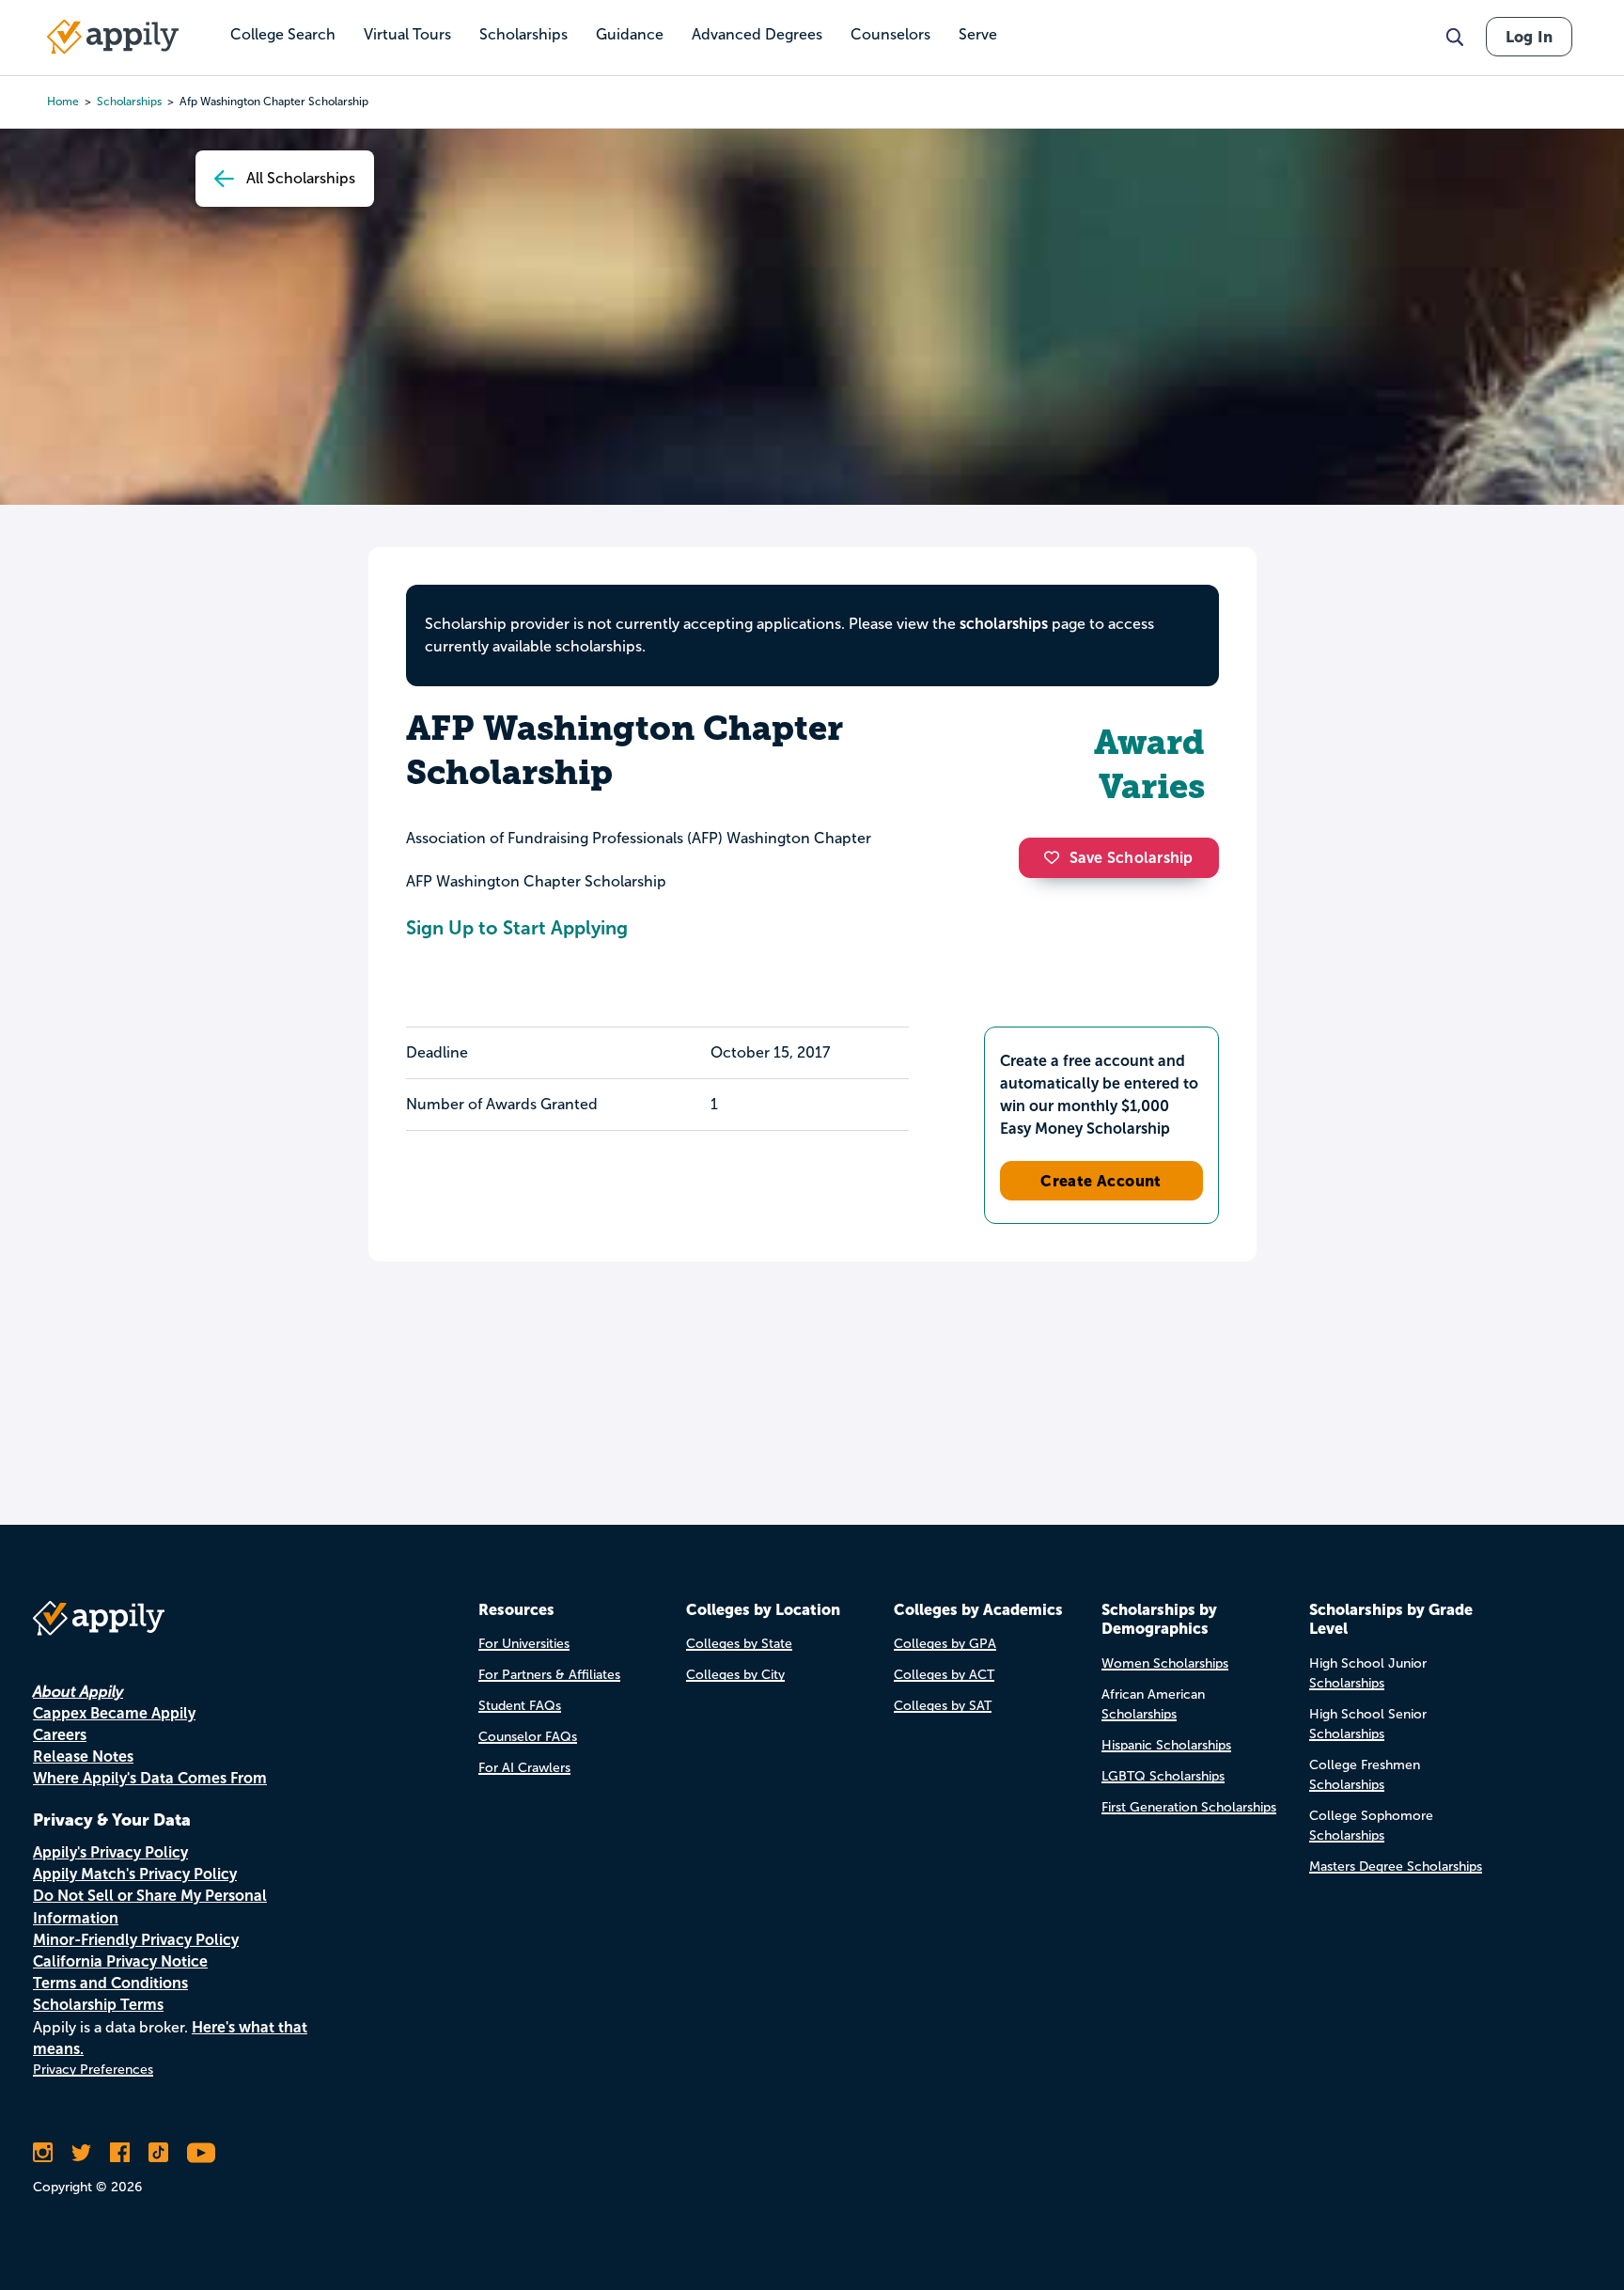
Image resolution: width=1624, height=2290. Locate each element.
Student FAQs (520, 1706)
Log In (1529, 37)
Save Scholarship (1132, 858)
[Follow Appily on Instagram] (43, 2153)
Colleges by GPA (945, 1644)
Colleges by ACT (944, 1675)
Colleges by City (735, 1675)
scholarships (129, 102)
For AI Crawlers (524, 1768)
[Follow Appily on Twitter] (81, 2153)
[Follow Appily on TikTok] (158, 2153)
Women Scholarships (1165, 1663)
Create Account (1101, 1181)
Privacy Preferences (93, 2070)
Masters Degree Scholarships (1396, 1867)
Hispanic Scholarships (1166, 1745)
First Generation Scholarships (1189, 1807)
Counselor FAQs (528, 1737)
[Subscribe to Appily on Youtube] (201, 2153)
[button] (1056, 857)
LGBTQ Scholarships (1163, 1776)
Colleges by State (739, 1644)
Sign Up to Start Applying (517, 928)
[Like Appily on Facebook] (120, 2153)
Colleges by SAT (943, 1706)
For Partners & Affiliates (549, 1675)
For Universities (524, 1644)
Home (63, 102)
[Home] (113, 37)
